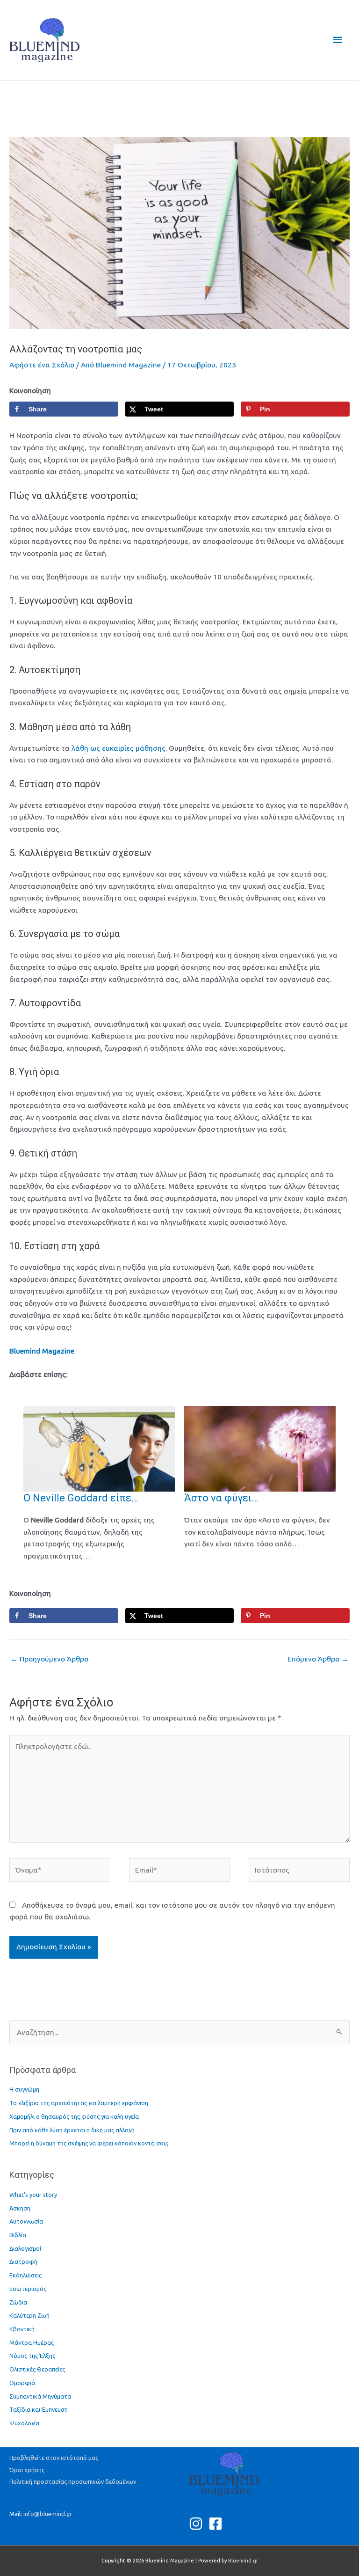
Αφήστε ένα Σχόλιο (42, 365)
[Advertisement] (179, 102)
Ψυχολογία (24, 2423)
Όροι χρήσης (27, 2470)
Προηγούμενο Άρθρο (49, 1659)
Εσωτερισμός (28, 2289)
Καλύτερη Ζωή (29, 2315)
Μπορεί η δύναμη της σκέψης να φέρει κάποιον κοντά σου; (89, 2143)
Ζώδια (18, 2302)
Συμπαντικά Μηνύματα (40, 2396)
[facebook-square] (218, 2524)
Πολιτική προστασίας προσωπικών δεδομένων (73, 2481)
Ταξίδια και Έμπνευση (39, 2409)
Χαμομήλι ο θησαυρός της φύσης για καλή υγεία (74, 2116)
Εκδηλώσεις (25, 2275)
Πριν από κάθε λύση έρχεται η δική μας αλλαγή (72, 2130)
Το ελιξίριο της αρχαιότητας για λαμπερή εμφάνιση (79, 2103)
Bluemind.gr (243, 2561)
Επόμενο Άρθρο (318, 1659)
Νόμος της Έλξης (32, 2356)
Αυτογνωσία (26, 2221)
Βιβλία (18, 2235)
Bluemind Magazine (42, 1351)
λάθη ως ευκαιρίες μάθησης (118, 748)
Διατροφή (23, 2261)
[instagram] (198, 2524)
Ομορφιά (22, 2383)
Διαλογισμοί (25, 2248)
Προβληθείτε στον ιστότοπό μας (54, 2458)
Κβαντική (22, 2329)
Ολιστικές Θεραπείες (37, 2369)
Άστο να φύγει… (221, 1498)
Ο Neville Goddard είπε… (81, 1498)
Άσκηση (20, 2208)
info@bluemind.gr (48, 2514)
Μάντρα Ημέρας (32, 2342)
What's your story (33, 2195)
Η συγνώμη (24, 2089)
